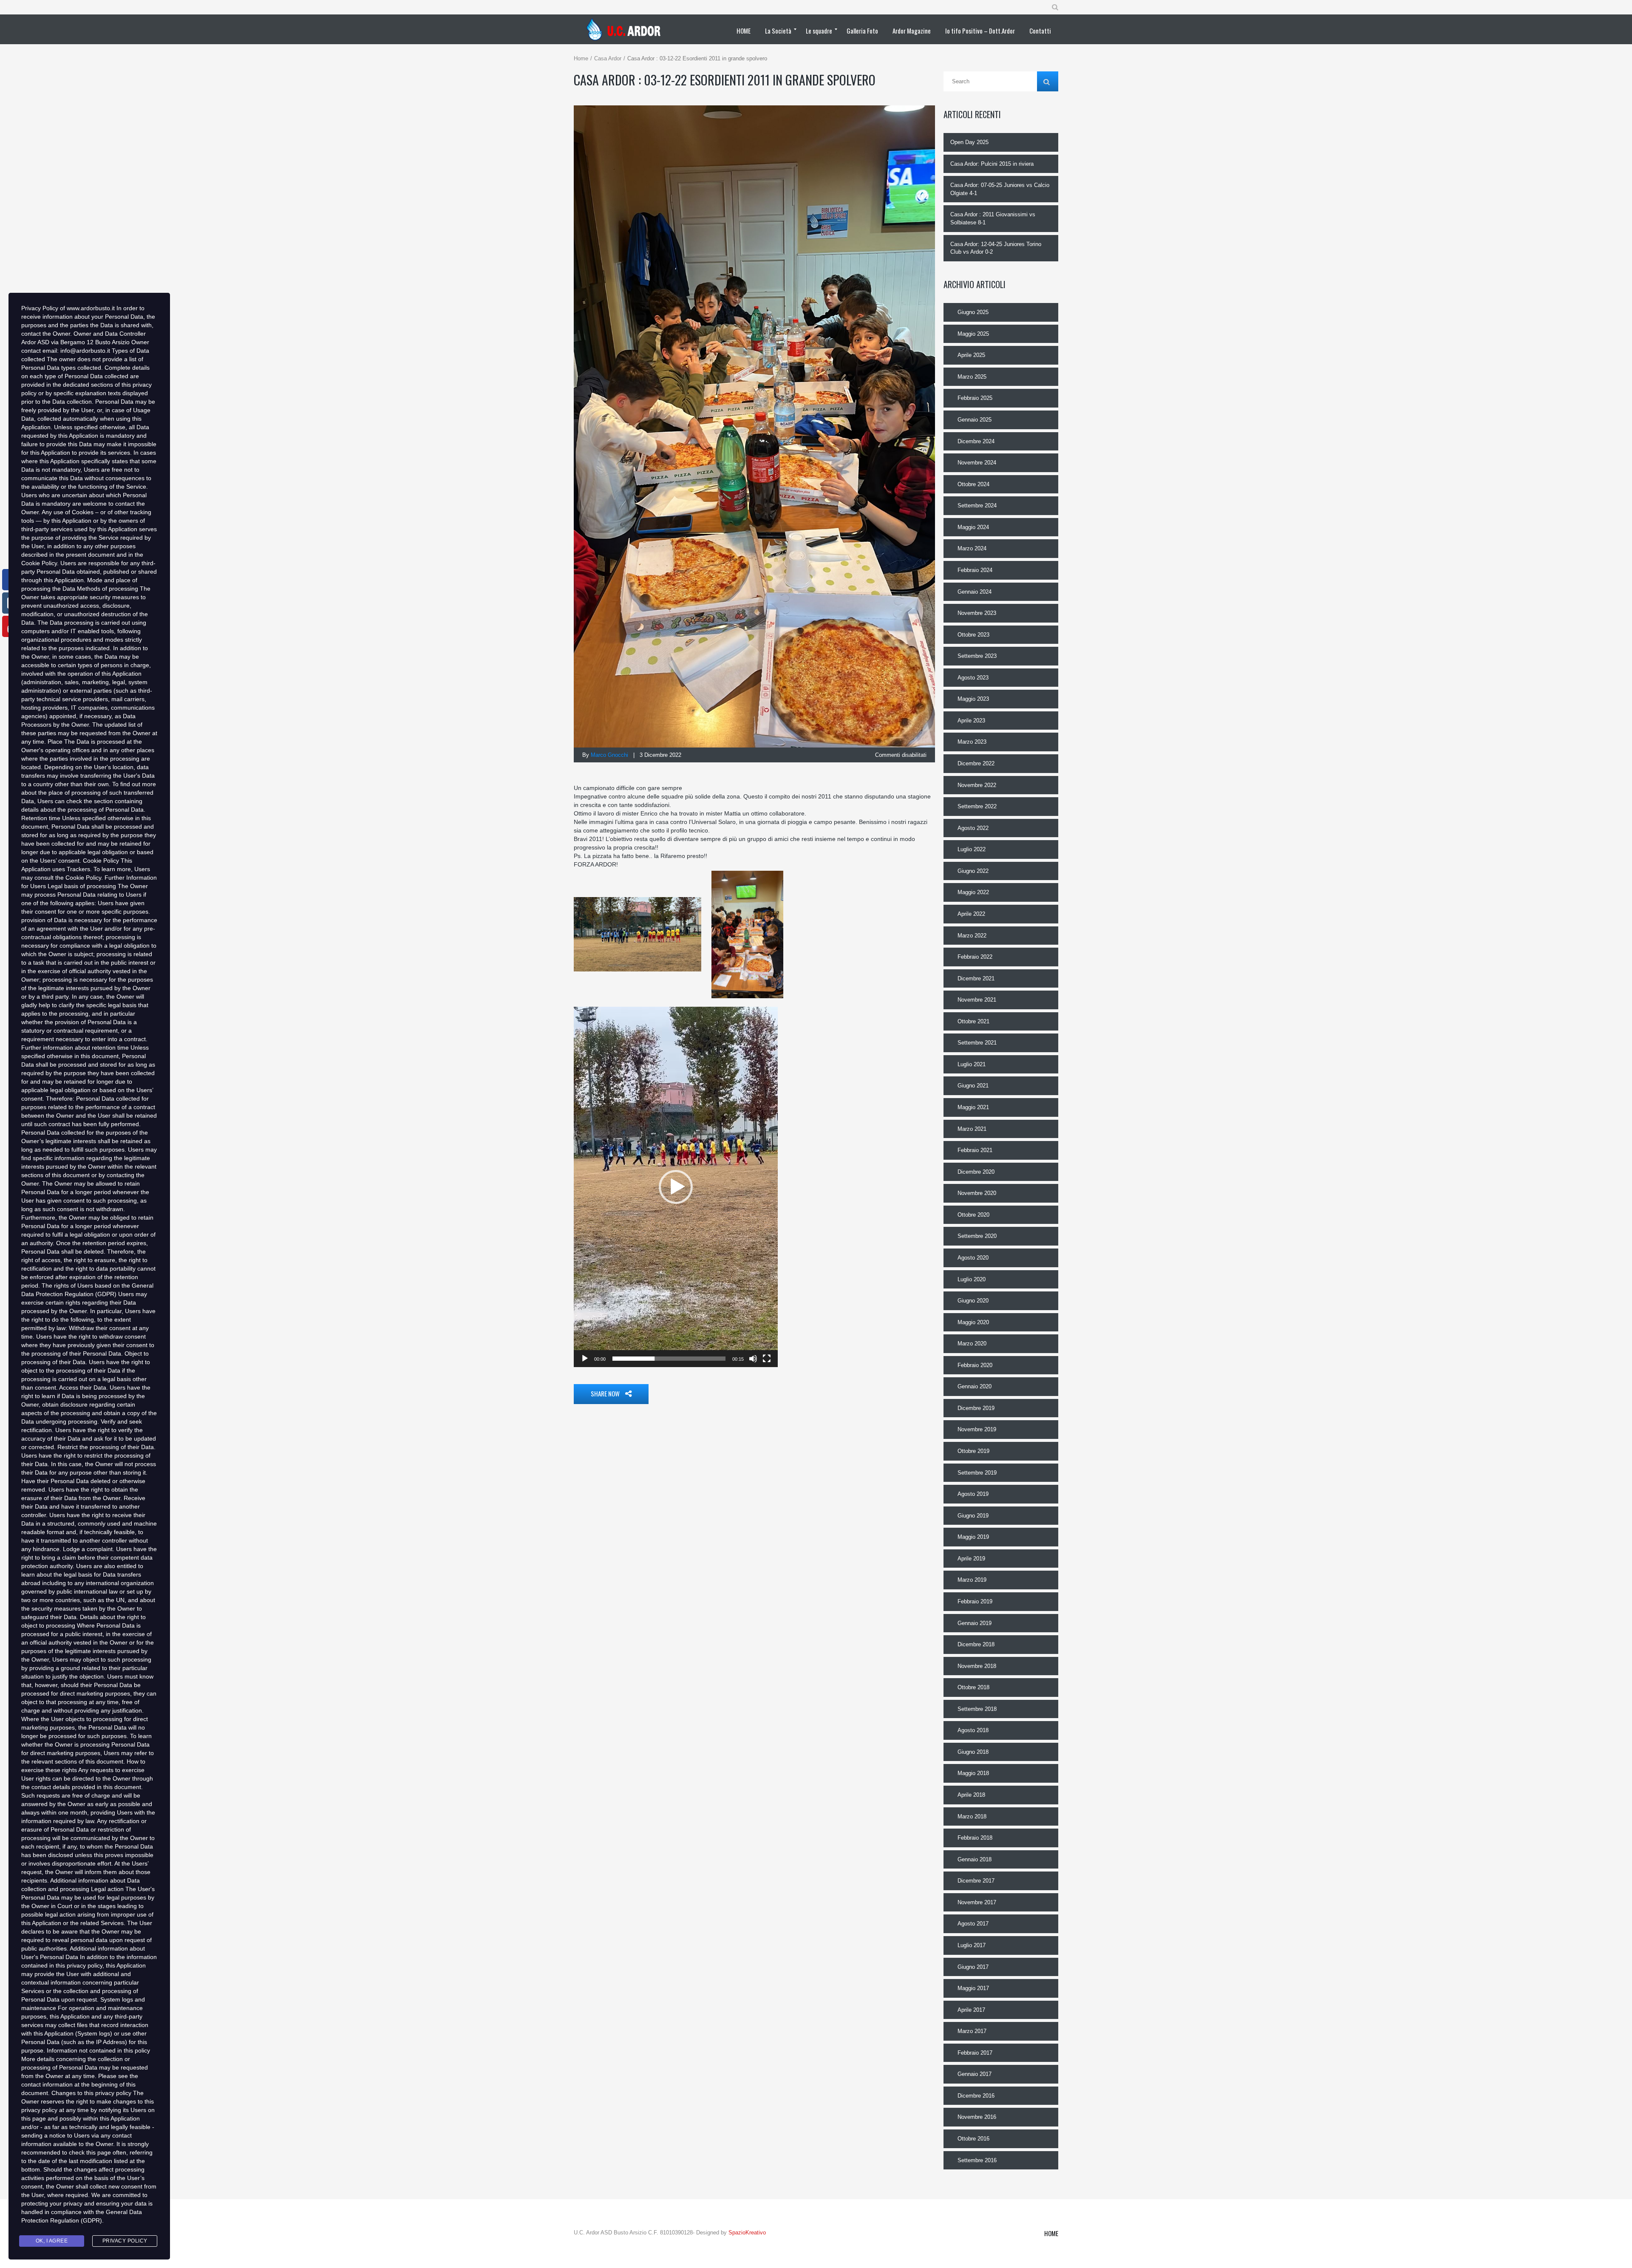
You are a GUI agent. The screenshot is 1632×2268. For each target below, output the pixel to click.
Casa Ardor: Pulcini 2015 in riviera (992, 164)
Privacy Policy (125, 2241)
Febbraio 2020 (975, 1365)
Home (581, 58)
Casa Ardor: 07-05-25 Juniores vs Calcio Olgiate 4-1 (1000, 189)
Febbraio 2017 (975, 2053)
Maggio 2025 (973, 334)
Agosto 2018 (973, 1730)
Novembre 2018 (977, 1666)
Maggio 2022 (973, 892)
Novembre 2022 (977, 785)
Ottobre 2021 (973, 1021)
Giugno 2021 (973, 1086)
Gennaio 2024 (975, 592)
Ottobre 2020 (973, 1215)
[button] (676, 1187)
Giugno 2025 (973, 312)
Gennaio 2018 (975, 1859)
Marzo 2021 (972, 1129)
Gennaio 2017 (975, 2074)
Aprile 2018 (971, 1795)
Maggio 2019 (973, 1537)
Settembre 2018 (977, 1709)
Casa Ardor (608, 58)
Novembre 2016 (977, 2117)
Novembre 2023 (977, 613)
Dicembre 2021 (976, 978)
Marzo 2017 (972, 2031)
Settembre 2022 (977, 806)
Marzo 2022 (972, 936)
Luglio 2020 (972, 1279)
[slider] (669, 1359)
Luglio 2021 (972, 1064)
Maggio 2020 (973, 1322)
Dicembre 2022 (976, 763)
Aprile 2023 (971, 721)
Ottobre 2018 (973, 1687)
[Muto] (753, 1359)
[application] (676, 1187)
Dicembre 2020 (976, 1172)
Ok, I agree (52, 2241)
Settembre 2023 (977, 656)
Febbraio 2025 (975, 398)
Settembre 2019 (977, 1473)
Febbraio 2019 (975, 1601)
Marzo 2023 (972, 742)
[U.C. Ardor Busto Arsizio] (626, 29)
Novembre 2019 (977, 1429)
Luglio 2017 (972, 1945)
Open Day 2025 (969, 142)
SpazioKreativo (747, 2233)
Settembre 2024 (977, 505)
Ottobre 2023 (973, 635)
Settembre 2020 (977, 1236)
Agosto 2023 (973, 678)
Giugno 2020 (973, 1301)
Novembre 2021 (977, 1000)
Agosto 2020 (973, 1258)
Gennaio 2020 (975, 1386)
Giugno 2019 (973, 1516)
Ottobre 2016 (973, 2139)
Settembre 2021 (977, 1043)
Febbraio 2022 (975, 957)
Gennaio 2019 (975, 1623)
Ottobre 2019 (973, 1451)
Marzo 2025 (972, 377)
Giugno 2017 (973, 1967)
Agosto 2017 (973, 1924)
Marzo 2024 (972, 548)
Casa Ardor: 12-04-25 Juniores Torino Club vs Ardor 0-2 (996, 248)
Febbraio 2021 (975, 1150)
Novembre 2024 (977, 463)
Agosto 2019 (973, 1494)
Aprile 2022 (971, 914)
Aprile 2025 (971, 355)
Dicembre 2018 (976, 1644)
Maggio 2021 (973, 1107)
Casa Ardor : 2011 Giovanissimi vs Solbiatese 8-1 (993, 218)
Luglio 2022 (972, 849)
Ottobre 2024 (973, 484)
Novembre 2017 (977, 1902)
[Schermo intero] (767, 1359)
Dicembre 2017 (976, 1881)
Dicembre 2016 (976, 2096)
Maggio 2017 (973, 1988)
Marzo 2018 (972, 1816)
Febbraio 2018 (975, 1838)
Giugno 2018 (973, 1752)
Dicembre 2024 (976, 441)
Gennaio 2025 (975, 420)
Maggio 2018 (973, 1773)
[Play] (585, 1359)
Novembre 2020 (977, 1193)
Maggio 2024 (973, 527)
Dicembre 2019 (976, 1408)
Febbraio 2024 (975, 570)
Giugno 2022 (973, 871)
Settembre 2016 (977, 2160)
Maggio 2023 (973, 699)
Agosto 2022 (973, 828)
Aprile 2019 (971, 1559)
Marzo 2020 (972, 1344)
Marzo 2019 (972, 1580)
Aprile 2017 (971, 2010)
